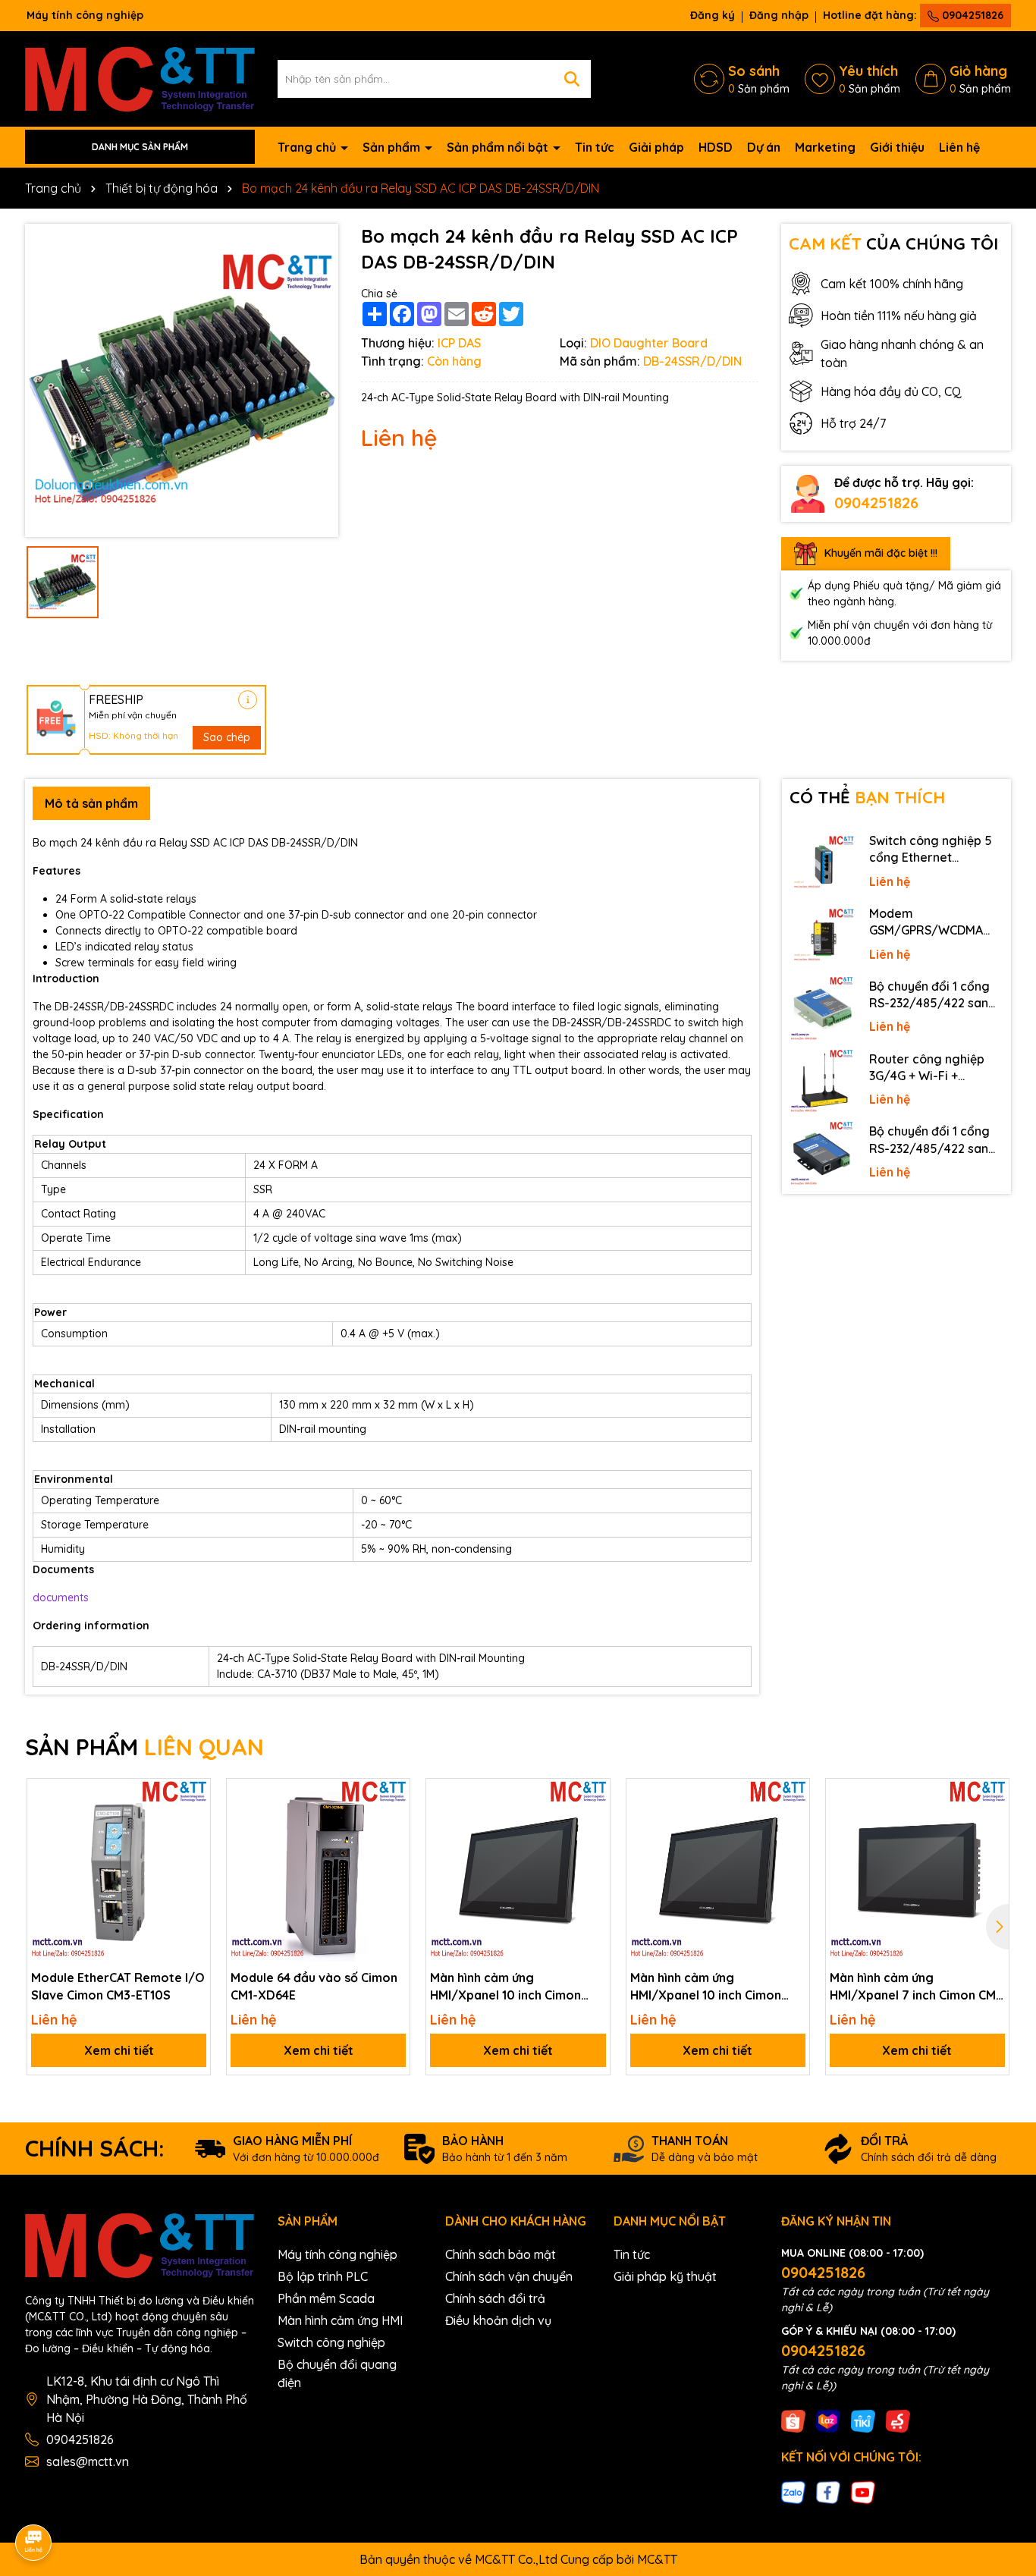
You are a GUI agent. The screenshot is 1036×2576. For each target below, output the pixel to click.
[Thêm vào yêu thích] (193, 1795)
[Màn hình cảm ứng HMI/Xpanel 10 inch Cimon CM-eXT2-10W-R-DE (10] (718, 1870)
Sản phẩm (393, 147)
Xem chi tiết (119, 2050)
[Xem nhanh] (193, 1849)
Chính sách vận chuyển (509, 2276)
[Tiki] (863, 2420)
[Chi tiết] (248, 700)
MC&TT (657, 2559)
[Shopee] (793, 2420)
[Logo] (140, 77)
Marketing (825, 147)
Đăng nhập (779, 15)
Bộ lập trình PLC (323, 2276)
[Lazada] (828, 2420)
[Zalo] (793, 2492)
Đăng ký (713, 15)
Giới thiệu (897, 147)
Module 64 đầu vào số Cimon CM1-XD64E (314, 1986)
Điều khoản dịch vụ (498, 2320)
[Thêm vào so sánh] (193, 1822)
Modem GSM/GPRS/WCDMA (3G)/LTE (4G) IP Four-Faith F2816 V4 (932, 922)
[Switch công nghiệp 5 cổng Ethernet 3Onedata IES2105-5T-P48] (822, 863)
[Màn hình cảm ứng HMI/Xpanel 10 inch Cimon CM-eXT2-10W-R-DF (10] (518, 1870)
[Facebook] (828, 2492)
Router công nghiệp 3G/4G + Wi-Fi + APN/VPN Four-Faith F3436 (928, 1068)
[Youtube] (863, 2492)
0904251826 (971, 15)
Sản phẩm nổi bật (499, 147)
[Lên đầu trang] (1003, 2439)
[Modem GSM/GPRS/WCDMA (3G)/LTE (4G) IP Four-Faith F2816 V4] (822, 936)
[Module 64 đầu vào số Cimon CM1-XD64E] (318, 1870)
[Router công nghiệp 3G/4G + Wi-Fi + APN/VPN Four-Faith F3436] (822, 1082)
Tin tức (595, 147)
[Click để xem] (182, 380)
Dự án (764, 147)
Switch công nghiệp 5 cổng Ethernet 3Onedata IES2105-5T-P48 (934, 850)
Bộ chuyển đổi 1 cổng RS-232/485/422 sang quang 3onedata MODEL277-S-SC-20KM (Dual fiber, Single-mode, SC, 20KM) (934, 995)
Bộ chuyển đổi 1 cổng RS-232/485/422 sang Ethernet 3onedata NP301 (933, 1140)
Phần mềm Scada (326, 2298)
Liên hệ (959, 147)
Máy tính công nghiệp (337, 2254)
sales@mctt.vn (88, 2461)
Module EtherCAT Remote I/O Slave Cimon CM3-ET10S (118, 1986)
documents (61, 1597)
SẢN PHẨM (144, 1747)
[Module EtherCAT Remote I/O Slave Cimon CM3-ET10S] (119, 1870)
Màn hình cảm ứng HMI (340, 2320)
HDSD (716, 147)
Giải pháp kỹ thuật (665, 2276)
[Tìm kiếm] (572, 79)
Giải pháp (656, 147)
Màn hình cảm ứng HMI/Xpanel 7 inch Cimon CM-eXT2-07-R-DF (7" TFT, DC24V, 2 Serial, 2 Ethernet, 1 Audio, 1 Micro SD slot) (915, 1987)
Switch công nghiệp (331, 2342)
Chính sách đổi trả (495, 2298)
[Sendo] (898, 2420)
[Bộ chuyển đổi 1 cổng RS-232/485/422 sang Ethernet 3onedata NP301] (822, 1154)
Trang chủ (308, 147)
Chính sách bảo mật (501, 2254)
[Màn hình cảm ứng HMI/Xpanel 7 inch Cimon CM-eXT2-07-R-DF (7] (917, 1870)
